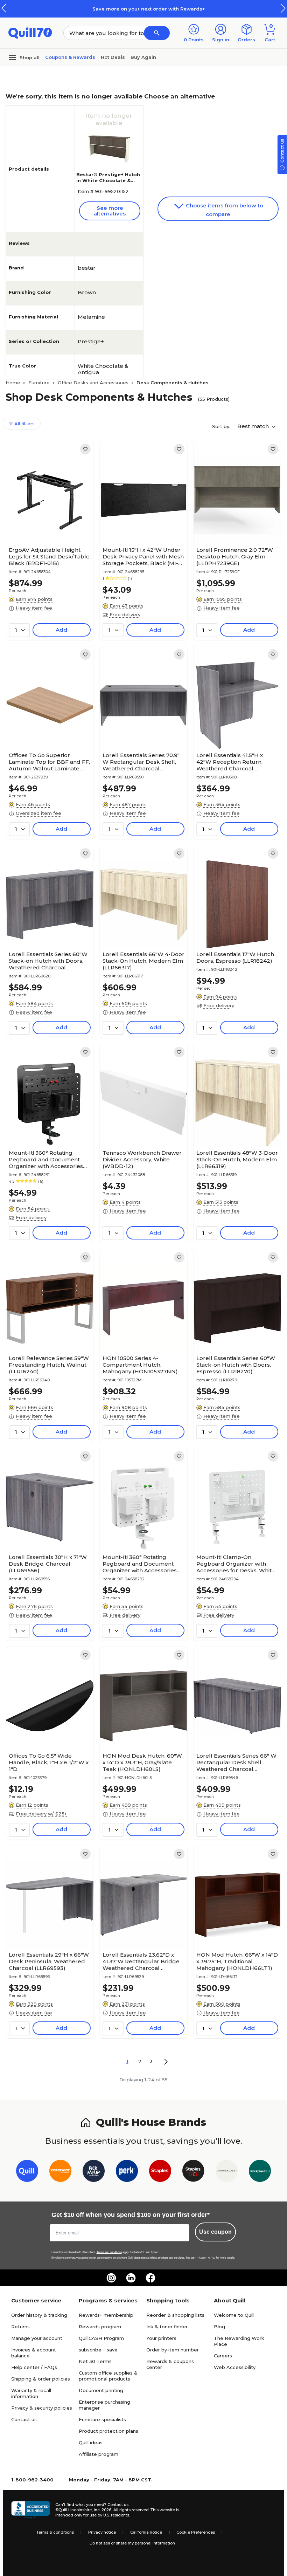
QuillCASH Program (101, 2338)
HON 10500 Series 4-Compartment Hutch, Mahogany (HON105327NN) (140, 1365)
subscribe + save (98, 2350)
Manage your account (37, 2338)
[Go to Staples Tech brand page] (193, 2172)
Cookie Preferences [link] (196, 2532)
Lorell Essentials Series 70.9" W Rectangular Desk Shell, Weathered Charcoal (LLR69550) (141, 762)
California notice (146, 2532)
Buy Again (143, 57)
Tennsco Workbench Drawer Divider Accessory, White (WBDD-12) (142, 1159)
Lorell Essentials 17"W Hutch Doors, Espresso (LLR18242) (235, 957)
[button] (283, 8)
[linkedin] (131, 2278)
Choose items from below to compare (224, 210)
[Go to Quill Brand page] (27, 2172)
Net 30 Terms (95, 2361)
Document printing (101, 2390)
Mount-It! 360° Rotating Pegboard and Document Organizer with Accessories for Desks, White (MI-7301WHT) (140, 1564)
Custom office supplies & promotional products (108, 2376)
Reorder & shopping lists (175, 2315)
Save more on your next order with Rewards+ (143, 9)
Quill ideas (91, 2443)
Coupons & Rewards (70, 57)
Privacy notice (102, 2532)
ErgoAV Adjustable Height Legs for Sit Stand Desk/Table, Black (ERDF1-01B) (50, 557)
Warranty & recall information (31, 2393)
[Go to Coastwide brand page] (60, 2172)
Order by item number (173, 2350)
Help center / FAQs (34, 2367)
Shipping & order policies (41, 2379)
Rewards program (100, 2327)
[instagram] (111, 2278)
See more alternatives (110, 211)
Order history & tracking (39, 2315)
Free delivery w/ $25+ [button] (41, 1814)
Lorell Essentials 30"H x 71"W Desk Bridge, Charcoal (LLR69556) (48, 1564)
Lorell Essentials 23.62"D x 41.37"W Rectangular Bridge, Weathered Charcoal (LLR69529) (142, 1961)
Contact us (24, 2419)
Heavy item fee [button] (34, 608)
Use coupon (215, 2232)
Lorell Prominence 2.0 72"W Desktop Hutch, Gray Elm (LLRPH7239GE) (235, 557)
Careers (223, 2356)
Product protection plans (108, 2431)
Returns (20, 2327)
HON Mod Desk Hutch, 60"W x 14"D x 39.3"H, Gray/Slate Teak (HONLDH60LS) (142, 1762)
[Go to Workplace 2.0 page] (260, 2172)
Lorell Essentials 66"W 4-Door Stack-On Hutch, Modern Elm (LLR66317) (143, 961)
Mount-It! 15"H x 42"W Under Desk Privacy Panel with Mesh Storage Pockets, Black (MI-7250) (143, 557)
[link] (85, 449)
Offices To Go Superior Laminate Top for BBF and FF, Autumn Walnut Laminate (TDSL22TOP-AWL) (49, 762)
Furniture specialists (102, 2419)
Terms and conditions (109, 2252)
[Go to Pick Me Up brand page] (94, 2172)
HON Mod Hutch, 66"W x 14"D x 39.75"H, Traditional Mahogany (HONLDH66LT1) (237, 1961)
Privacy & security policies (42, 2408)
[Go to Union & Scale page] (227, 2172)
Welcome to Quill (234, 2315)
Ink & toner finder (167, 2327)
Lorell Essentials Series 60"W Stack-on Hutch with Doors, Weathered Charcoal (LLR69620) (48, 961)
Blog (219, 2327)
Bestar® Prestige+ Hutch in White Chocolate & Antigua (108, 180)
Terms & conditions (55, 2532)
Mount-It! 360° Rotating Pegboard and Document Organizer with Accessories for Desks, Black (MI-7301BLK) (50, 1159)
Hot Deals (113, 57)
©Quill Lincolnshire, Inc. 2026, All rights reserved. (102, 2510)
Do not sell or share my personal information (132, 2543)
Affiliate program (99, 2454)
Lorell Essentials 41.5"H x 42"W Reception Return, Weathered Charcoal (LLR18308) (230, 762)
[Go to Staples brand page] (160, 2172)
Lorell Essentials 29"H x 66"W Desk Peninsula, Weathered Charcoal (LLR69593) (49, 1961)
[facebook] (150, 2278)
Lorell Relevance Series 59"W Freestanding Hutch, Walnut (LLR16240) (49, 1365)
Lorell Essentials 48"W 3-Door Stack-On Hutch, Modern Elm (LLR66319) (237, 1159)
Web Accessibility (235, 2367)
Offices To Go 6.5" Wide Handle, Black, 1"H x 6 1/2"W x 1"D (49, 1762)
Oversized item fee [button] (38, 813)
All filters (24, 424)
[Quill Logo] (30, 32)
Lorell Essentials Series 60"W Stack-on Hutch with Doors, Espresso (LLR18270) (236, 1365)
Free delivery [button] (125, 614)
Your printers (161, 2338)
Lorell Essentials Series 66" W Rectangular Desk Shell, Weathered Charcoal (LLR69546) (236, 1762)
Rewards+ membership (106, 2315)
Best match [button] (254, 426)
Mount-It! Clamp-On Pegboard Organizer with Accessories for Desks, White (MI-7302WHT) (236, 1564)
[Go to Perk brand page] (127, 2172)
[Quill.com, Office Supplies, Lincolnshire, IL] (30, 2510)
